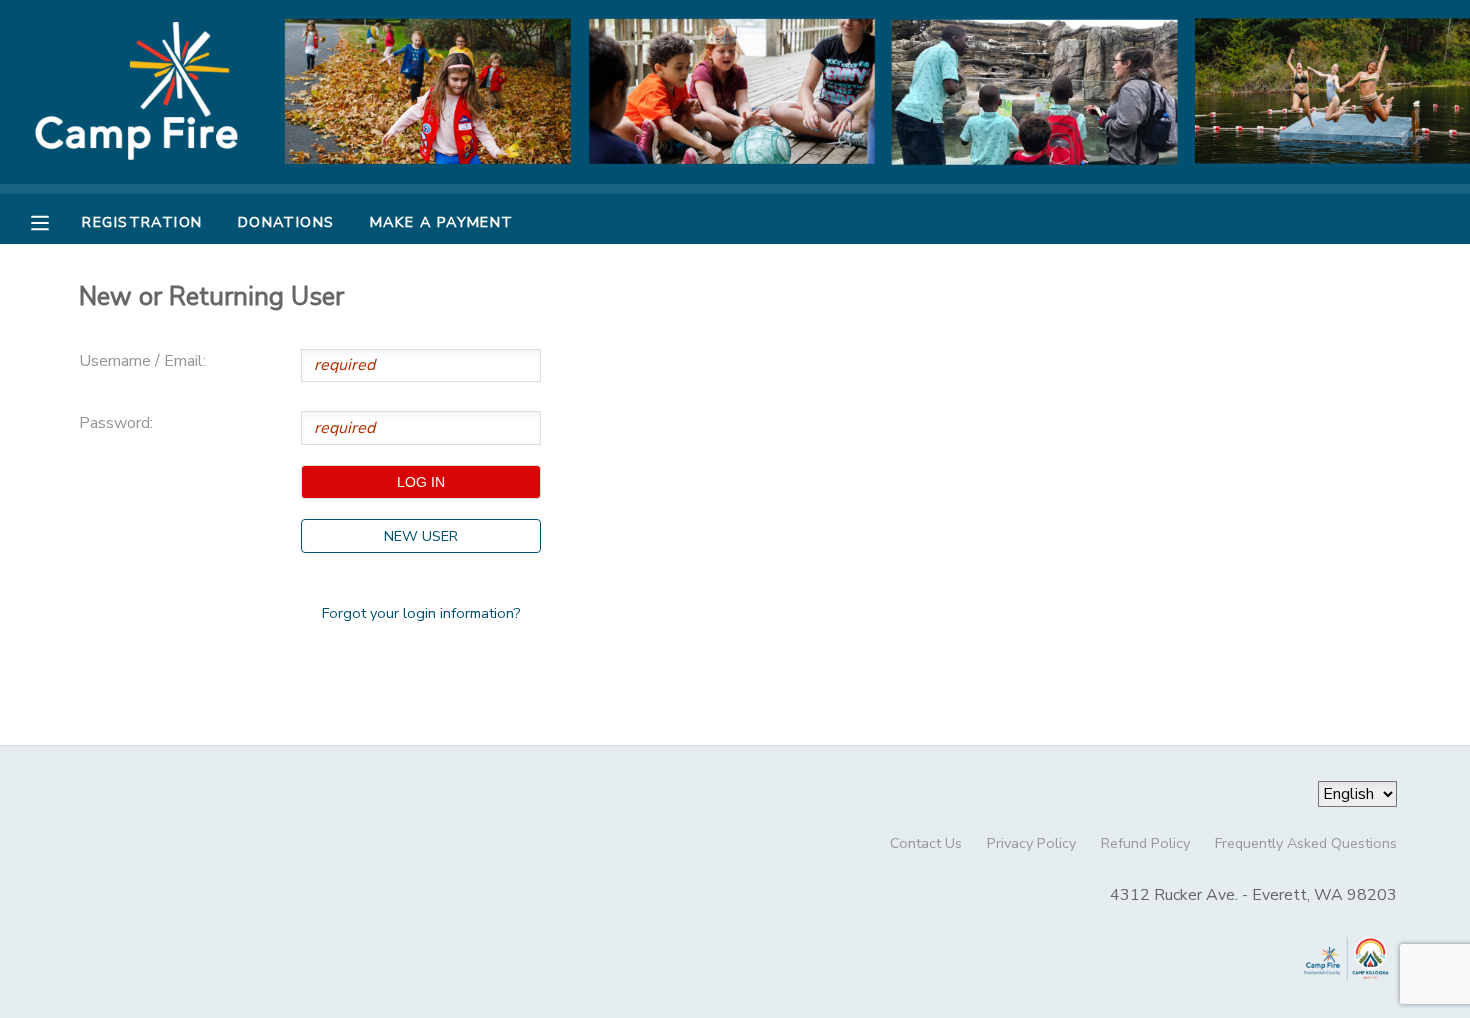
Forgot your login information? (421, 613)
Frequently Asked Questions (1306, 843)
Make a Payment (442, 222)
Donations (286, 222)
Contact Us (926, 843)
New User (421, 536)
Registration (142, 222)
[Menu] (55, 221)
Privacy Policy (1031, 843)
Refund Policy (1145, 843)
